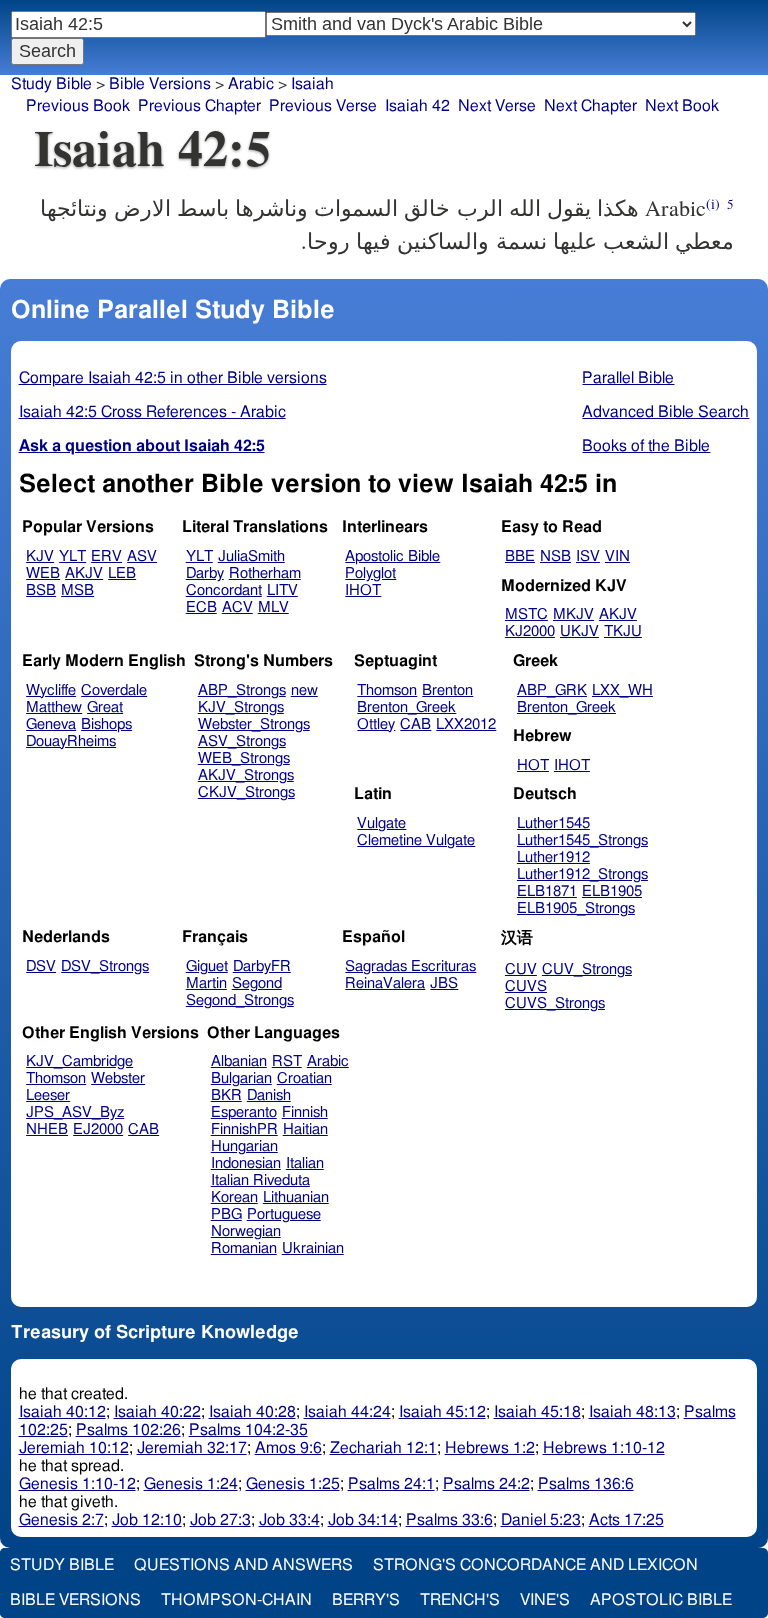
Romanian (244, 1248)
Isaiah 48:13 (632, 1412)
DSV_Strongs (105, 966)
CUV (521, 969)
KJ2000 (530, 631)
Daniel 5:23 (541, 1520)
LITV (282, 590)
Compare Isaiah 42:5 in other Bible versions (173, 378)
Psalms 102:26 (128, 1430)
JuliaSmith (251, 556)
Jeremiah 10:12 (74, 1448)
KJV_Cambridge (79, 1061)
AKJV (84, 573)
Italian (305, 1163)
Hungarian (244, 1146)
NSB (555, 556)
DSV (41, 966)
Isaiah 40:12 (62, 1412)
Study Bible (51, 84)
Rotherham (265, 573)
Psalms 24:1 (391, 1484)
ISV (588, 556)
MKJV (573, 614)
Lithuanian (296, 1197)
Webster (118, 1078)
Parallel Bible (628, 378)
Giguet (207, 966)
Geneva (51, 724)
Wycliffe (51, 690)
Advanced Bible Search (665, 412)
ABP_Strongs (242, 690)
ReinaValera (385, 983)
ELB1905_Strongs (576, 908)
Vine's (545, 1600)
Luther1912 (553, 857)
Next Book (682, 106)
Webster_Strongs (254, 724)
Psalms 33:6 (449, 1520)
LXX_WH (622, 690)
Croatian (304, 1078)
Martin (206, 983)
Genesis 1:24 (191, 1484)
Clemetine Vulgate (416, 840)
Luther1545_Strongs (582, 840)
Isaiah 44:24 (347, 1412)
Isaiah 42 (417, 106)
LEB (122, 573)
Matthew (54, 707)
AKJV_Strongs (246, 775)
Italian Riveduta (260, 1180)
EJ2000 (98, 1129)
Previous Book (78, 106)
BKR (226, 1095)
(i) (713, 203)
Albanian (239, 1061)
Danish (269, 1095)
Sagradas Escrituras (410, 966)
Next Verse (497, 106)
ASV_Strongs (242, 741)
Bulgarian (241, 1078)
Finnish (305, 1112)
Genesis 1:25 (293, 1484)
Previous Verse (323, 106)
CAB (415, 724)
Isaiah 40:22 (157, 1412)
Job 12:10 (147, 1520)
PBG (226, 1214)
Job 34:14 (363, 1520)
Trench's (460, 1600)
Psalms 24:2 (486, 1484)
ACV (237, 607)
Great (105, 707)
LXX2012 (466, 724)
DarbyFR (262, 966)
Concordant (224, 590)
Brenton (447, 690)
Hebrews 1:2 (490, 1448)
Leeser (48, 1095)
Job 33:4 (289, 1520)
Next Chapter (590, 106)
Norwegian (246, 1231)
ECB (201, 607)
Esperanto (244, 1112)
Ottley (376, 724)
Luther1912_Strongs (582, 874)
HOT (533, 765)
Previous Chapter (199, 106)
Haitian (305, 1129)
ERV (106, 556)
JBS (444, 983)
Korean (234, 1197)
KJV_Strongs (241, 707)
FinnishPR (244, 1129)
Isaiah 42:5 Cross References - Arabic (152, 412)
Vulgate (381, 823)
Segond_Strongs (240, 1000)
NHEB (47, 1129)
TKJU (623, 631)
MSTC (526, 614)
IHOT (363, 590)
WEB (43, 573)
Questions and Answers (243, 1565)
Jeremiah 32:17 (192, 1448)
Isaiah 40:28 (252, 1412)
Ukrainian (313, 1248)
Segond (257, 983)
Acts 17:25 (626, 1520)
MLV (273, 607)
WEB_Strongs (244, 758)
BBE (520, 556)
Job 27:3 (220, 1520)
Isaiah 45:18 (537, 1412)
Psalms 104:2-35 (248, 1430)
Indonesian (246, 1163)
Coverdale (114, 690)
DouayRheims (71, 741)
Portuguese (284, 1214)
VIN (617, 556)
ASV (142, 556)
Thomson (387, 690)
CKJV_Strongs (246, 792)
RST (287, 1061)
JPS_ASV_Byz (75, 1112)
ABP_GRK (552, 690)
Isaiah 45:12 (442, 1412)
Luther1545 (553, 823)
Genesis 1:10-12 (77, 1484)
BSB (41, 590)
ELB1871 (547, 891)
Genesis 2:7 (61, 1520)
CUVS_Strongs (555, 1003)
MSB (77, 590)
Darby (205, 573)
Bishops (106, 724)
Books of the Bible (646, 446)
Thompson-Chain (236, 1600)
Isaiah (312, 84)
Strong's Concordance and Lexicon (535, 1565)
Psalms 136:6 (586, 1484)
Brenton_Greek (406, 707)
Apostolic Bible (661, 1600)
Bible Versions (160, 84)
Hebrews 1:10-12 (604, 1448)
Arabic (251, 84)
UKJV (579, 631)
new (304, 690)
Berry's (366, 1600)
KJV (40, 556)
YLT (72, 556)
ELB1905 (612, 891)
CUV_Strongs (587, 969)
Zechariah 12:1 (383, 1448)
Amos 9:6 (288, 1448)
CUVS (526, 986)
